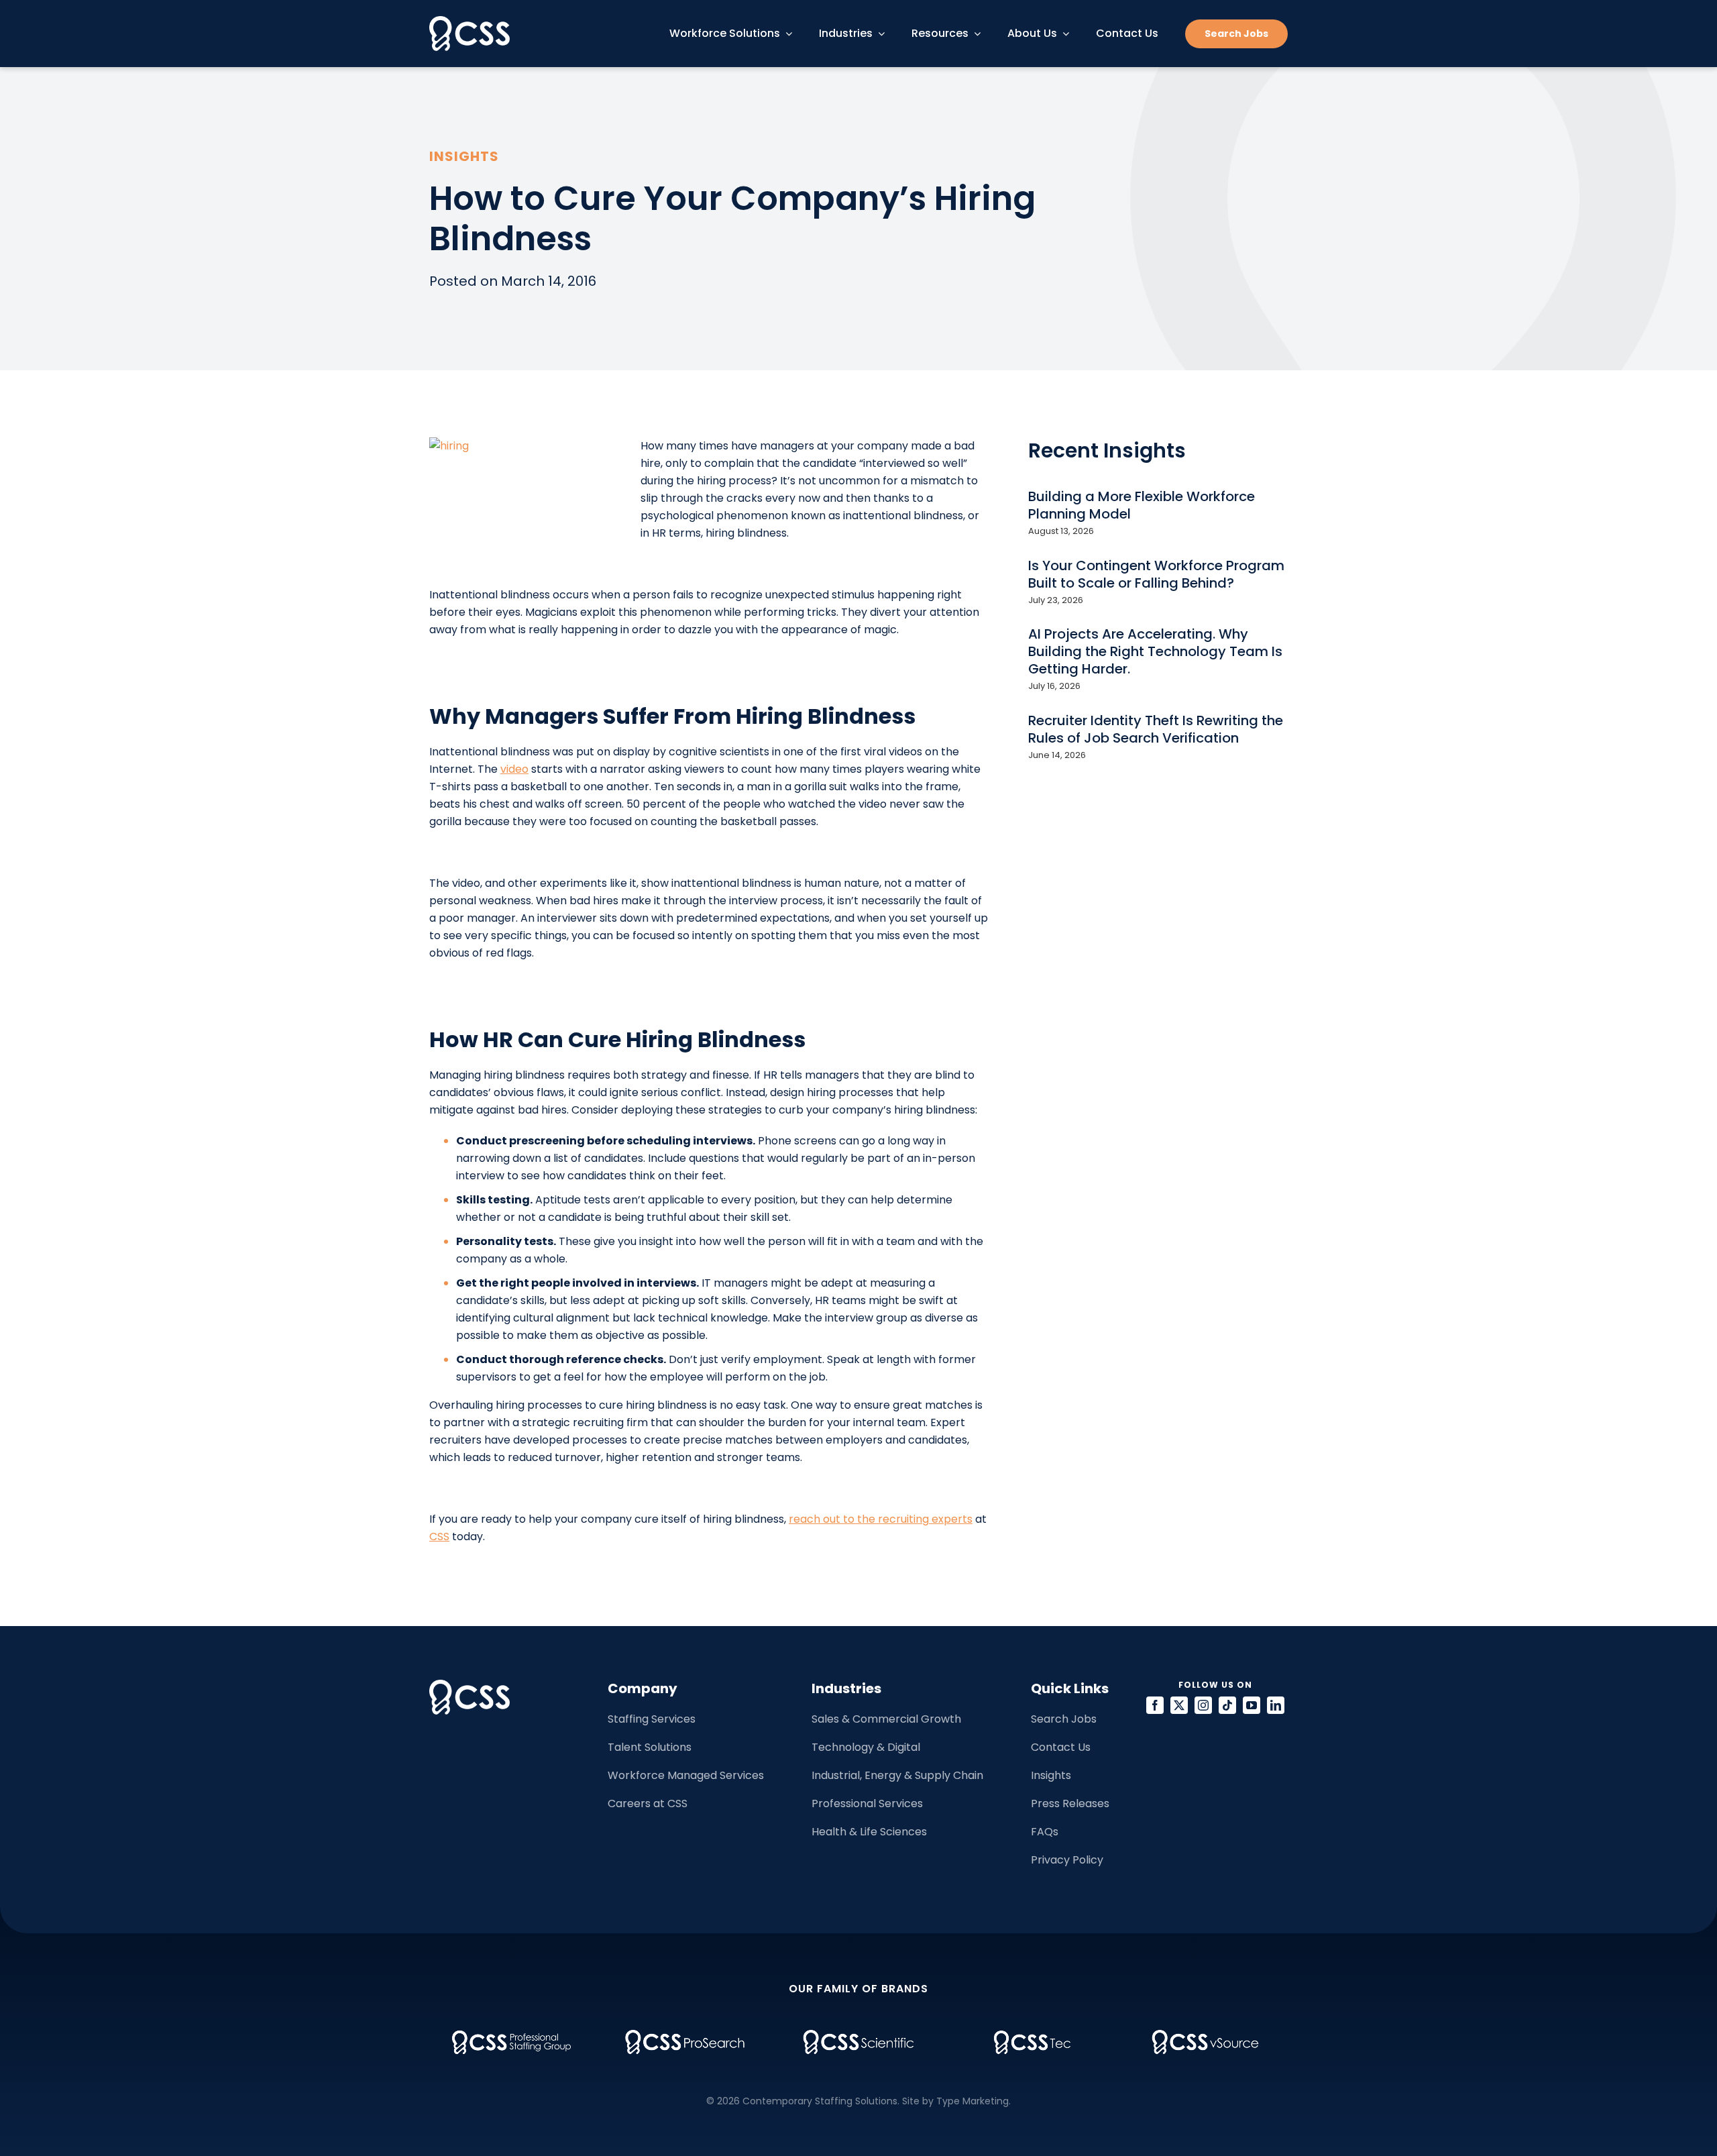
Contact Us (1061, 1747)
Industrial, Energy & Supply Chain (897, 1775)
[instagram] (1203, 1705)
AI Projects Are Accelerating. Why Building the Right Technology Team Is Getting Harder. (1155, 651)
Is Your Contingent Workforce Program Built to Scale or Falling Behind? (1156, 574)
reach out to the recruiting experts (881, 1519)
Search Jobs (1064, 1719)
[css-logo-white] (469, 21)
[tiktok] (1227, 1705)
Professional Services (867, 1803)
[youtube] (1252, 1705)
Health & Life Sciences (869, 1832)
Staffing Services (652, 1719)
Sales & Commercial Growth (886, 1719)
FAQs (1045, 1832)
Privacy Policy (1067, 1860)
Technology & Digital (866, 1747)
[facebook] (1155, 1705)
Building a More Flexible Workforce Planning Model (1142, 505)
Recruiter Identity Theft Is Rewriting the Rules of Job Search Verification (1156, 729)
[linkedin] (1276, 1705)
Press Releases (1070, 1803)
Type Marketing (973, 2101)
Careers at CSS (648, 1803)
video (514, 769)
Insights (1051, 1775)
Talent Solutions (650, 1747)
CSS (439, 1537)
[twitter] (1179, 1705)
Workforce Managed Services (686, 1775)
